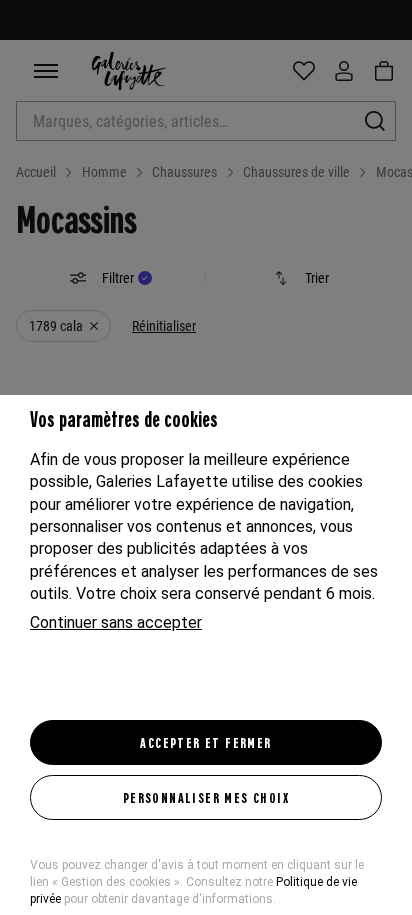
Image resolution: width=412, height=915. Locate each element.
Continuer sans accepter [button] (116, 622)
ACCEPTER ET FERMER (205, 742)
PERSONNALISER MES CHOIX (206, 797)
